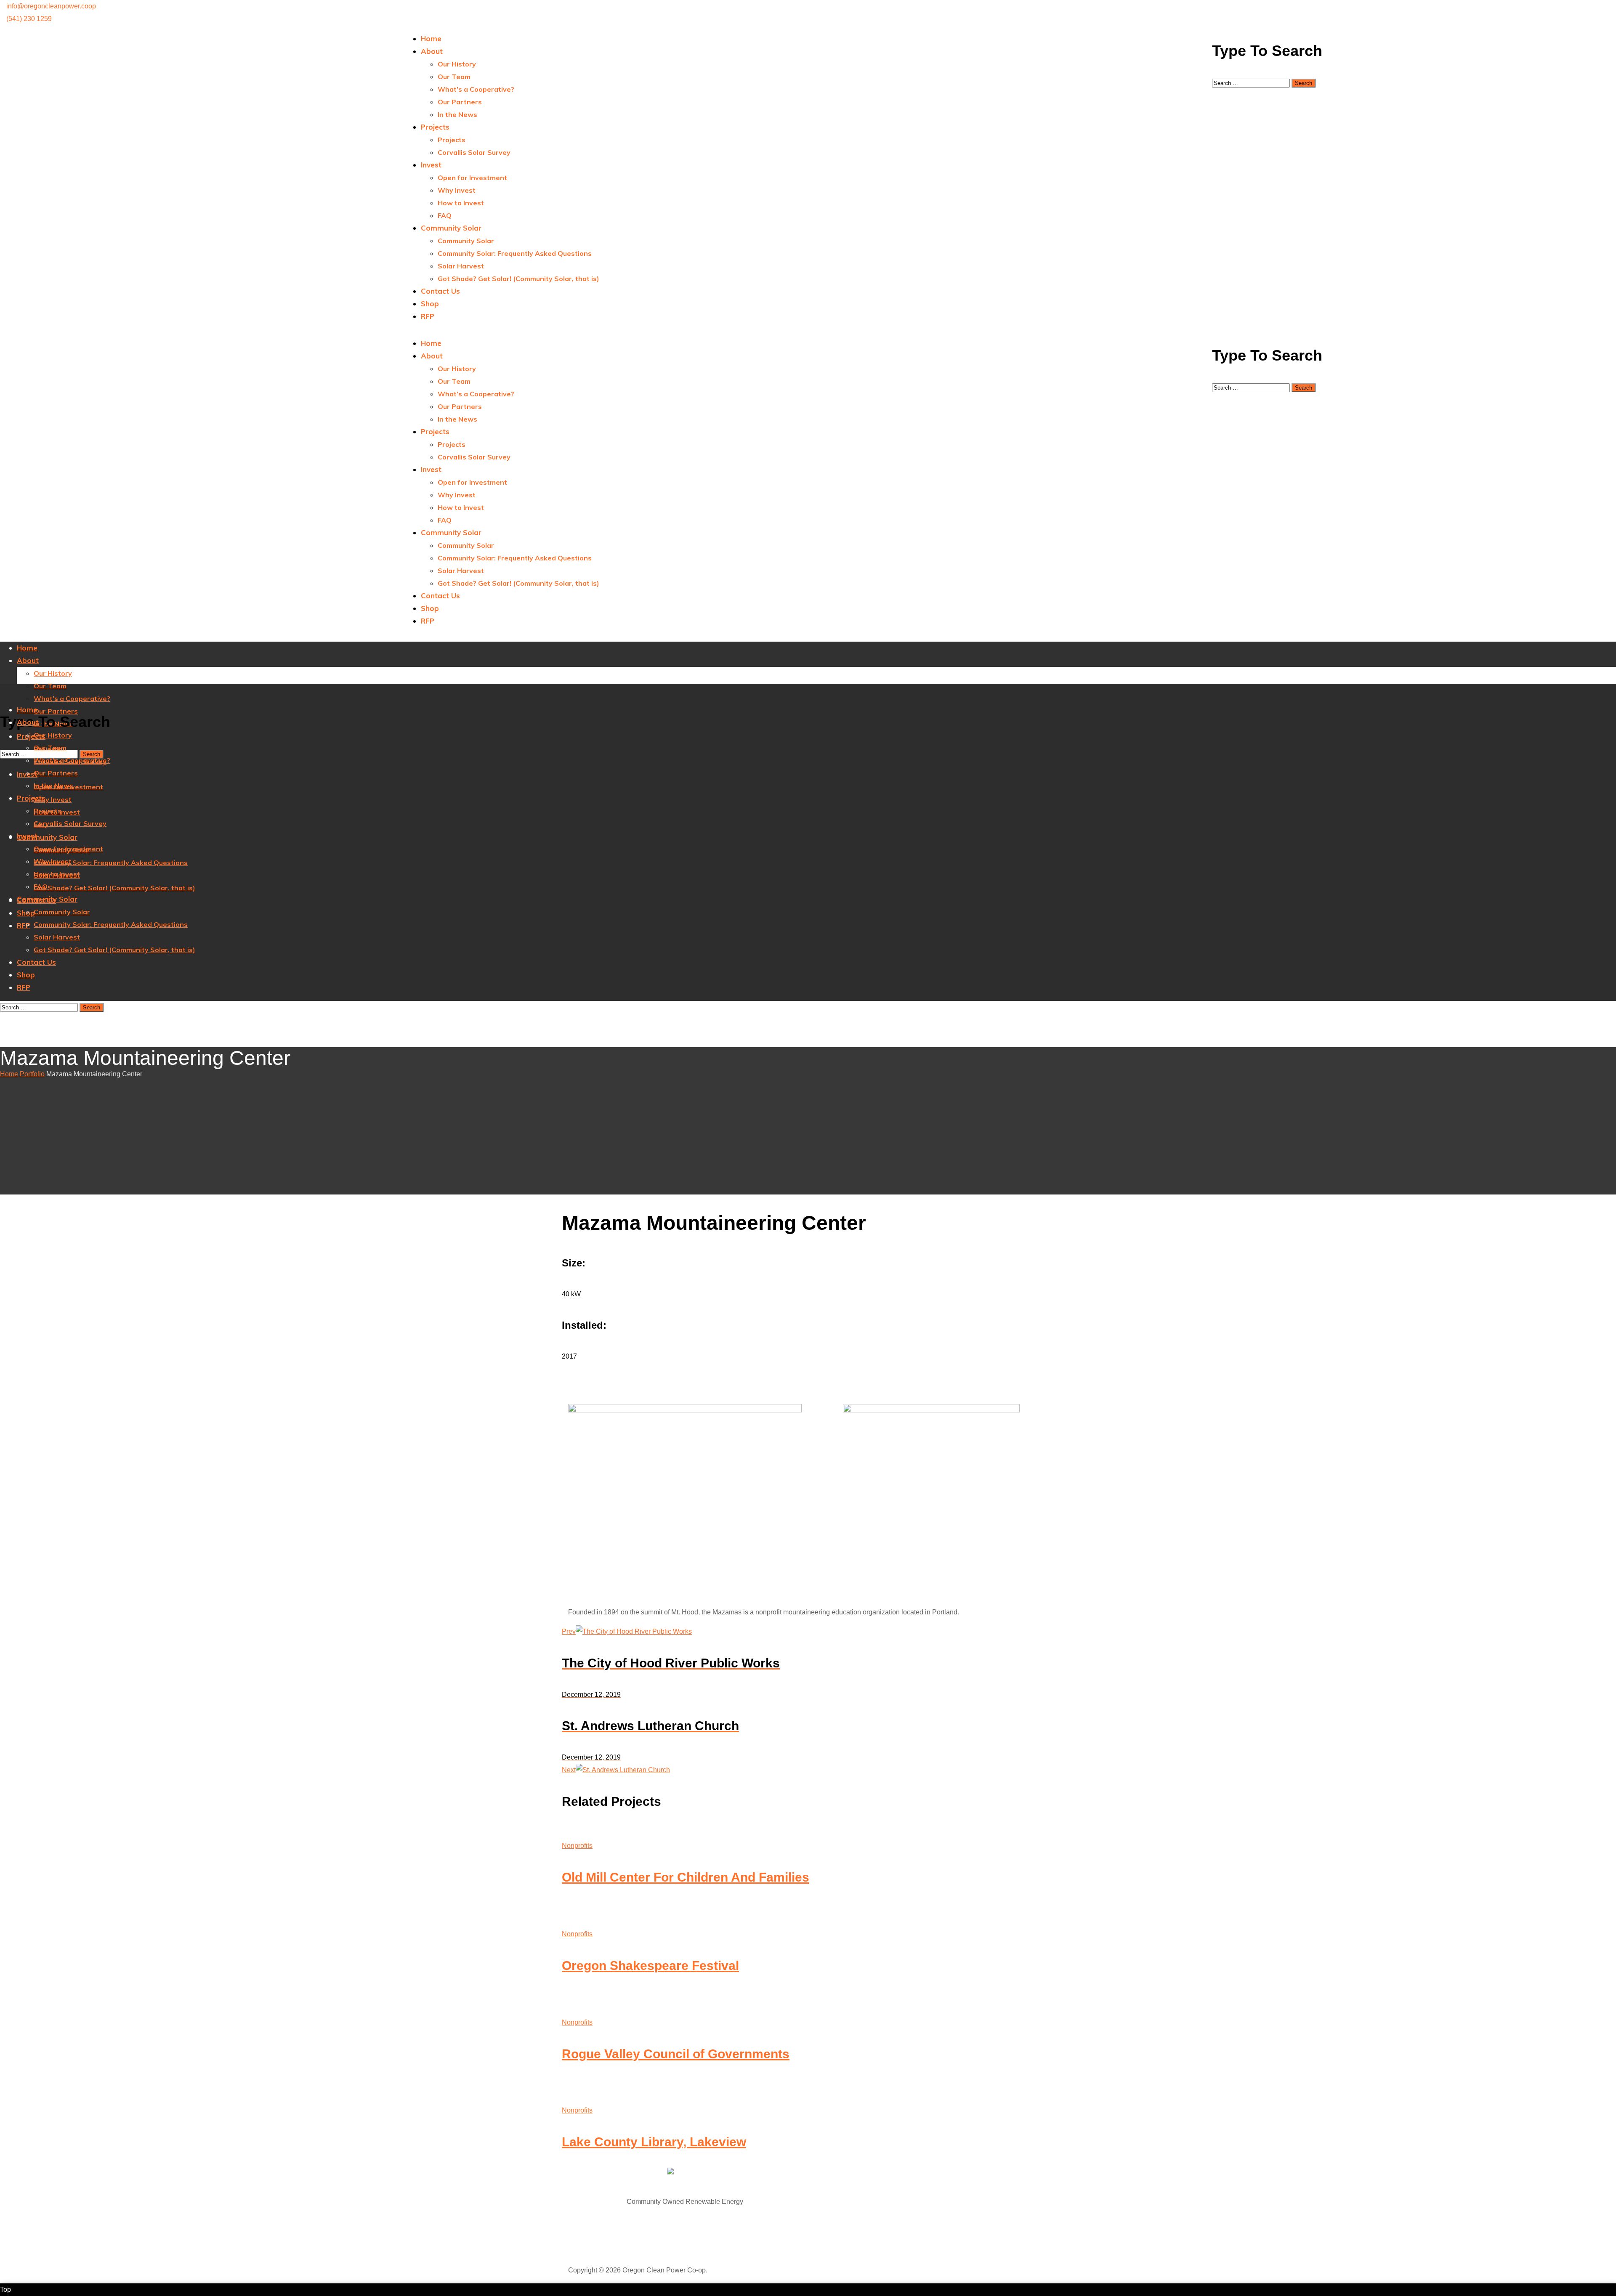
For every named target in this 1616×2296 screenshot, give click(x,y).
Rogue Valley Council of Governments (676, 2054)
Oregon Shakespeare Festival (650, 1966)
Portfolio (32, 1074)
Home (9, 1074)
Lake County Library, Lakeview (654, 2142)
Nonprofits (577, 1846)
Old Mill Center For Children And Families (686, 1877)
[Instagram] (825, 11)
